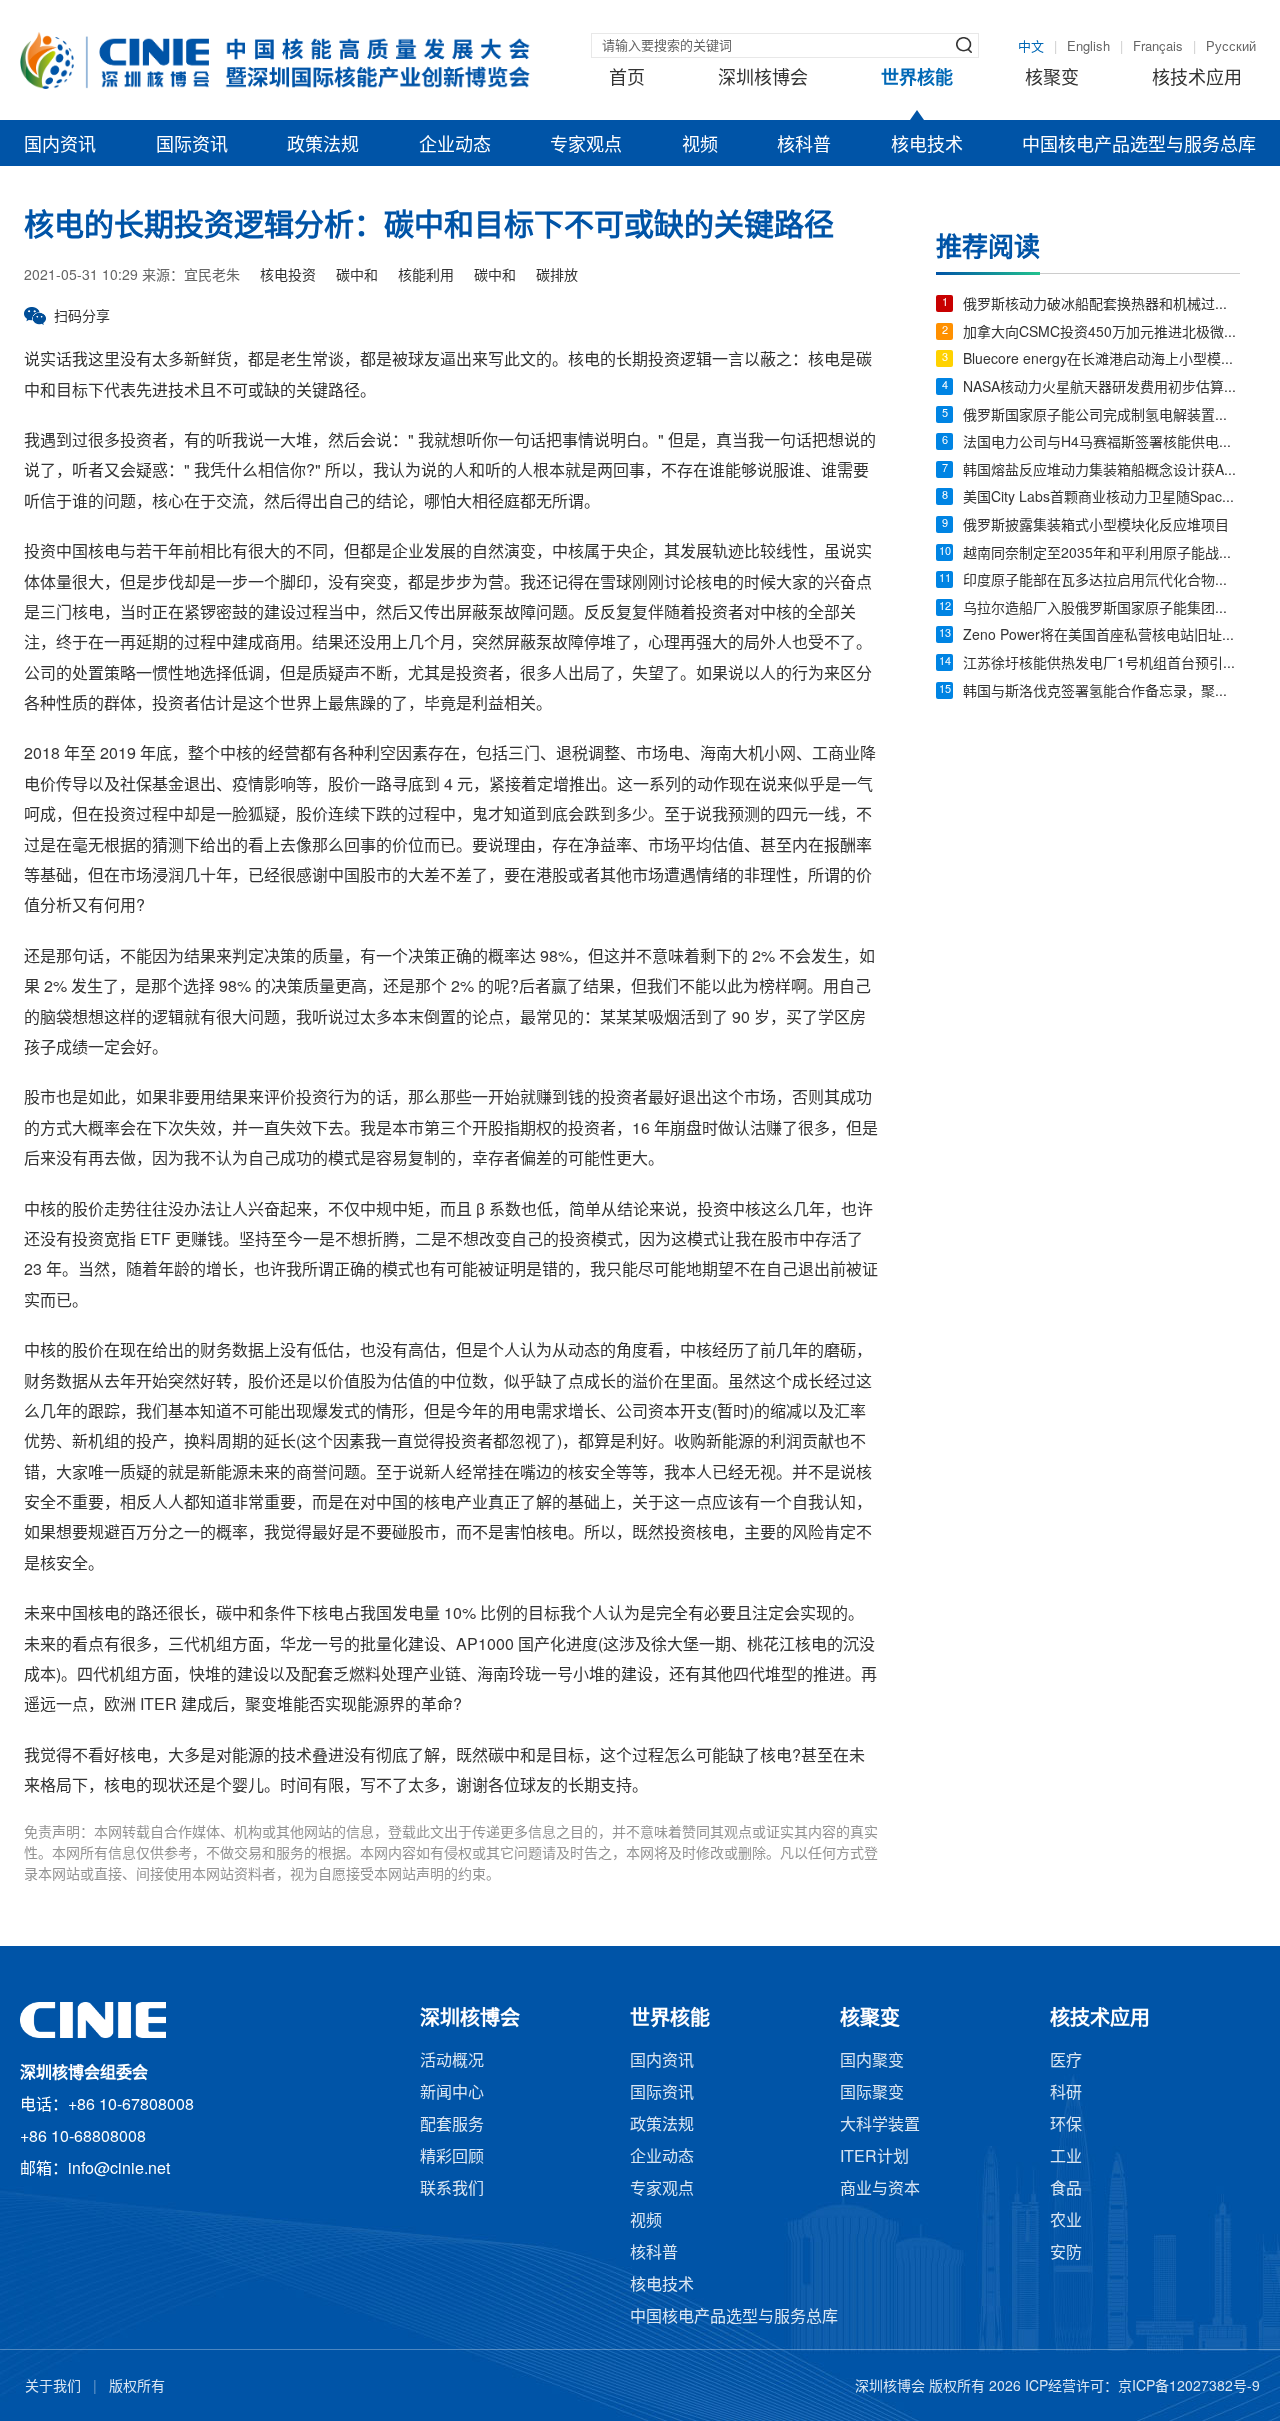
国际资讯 (192, 146)
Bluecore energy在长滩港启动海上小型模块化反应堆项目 (1101, 360)
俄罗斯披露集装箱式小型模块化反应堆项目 (1096, 526)
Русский (1231, 47)
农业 (1066, 2221)
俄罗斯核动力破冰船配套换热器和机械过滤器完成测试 (1101, 305)
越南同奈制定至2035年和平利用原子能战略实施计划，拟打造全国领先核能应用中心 (1101, 554)
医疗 (1066, 2061)
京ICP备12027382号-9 (1189, 2387)
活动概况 (452, 2061)
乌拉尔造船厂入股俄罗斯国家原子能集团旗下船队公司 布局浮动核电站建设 (1101, 609)
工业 (1066, 2157)
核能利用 (426, 276)
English (1088, 47)
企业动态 (455, 146)
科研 (1066, 2093)
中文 (1031, 47)
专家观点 (586, 146)
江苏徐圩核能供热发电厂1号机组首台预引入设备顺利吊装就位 (1101, 664)
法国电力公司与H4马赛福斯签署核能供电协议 (1101, 443)
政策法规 (323, 146)
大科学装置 (880, 2125)
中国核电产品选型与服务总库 (1139, 146)
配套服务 (452, 2125)
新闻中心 (452, 2093)
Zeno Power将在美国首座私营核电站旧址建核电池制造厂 (1101, 636)
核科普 (804, 146)
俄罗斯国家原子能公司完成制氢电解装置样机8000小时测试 (1101, 416)
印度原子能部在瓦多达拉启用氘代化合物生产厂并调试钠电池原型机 (1101, 581)
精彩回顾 (452, 2157)
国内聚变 (872, 2061)
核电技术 (927, 146)
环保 (1066, 2125)
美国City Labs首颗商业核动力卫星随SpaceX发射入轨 (1101, 498)
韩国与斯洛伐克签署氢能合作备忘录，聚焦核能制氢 (1101, 692)
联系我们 (452, 2189)
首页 (627, 79)
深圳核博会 (763, 79)
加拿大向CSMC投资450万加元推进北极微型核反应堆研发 (1101, 333)
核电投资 (288, 276)
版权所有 (137, 2387)
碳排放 (557, 276)
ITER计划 (874, 2157)
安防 (1066, 2253)
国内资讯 (60, 146)
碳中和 (357, 276)
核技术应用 (1197, 79)
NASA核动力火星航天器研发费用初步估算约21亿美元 (1101, 388)
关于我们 (53, 2387)
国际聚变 (872, 2093)
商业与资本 (880, 2189)
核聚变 (1052, 79)
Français (1158, 47)
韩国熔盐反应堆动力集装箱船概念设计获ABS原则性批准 (1101, 471)
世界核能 (917, 79)
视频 (700, 146)
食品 (1066, 2189)
